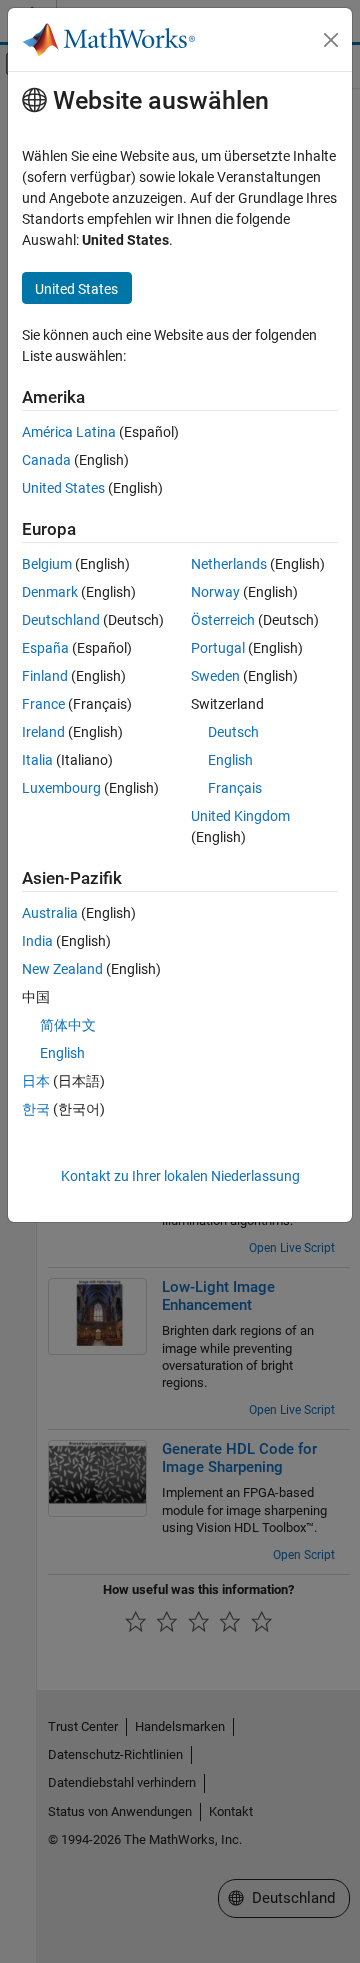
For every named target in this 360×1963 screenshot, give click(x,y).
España (45, 648)
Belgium (47, 564)
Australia (50, 913)
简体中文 (68, 1025)
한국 (36, 1109)
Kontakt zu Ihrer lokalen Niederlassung (180, 1176)
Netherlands (229, 564)
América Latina (69, 432)
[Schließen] (331, 40)
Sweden (215, 676)
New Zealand (62, 969)
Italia (37, 760)
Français (235, 788)
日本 (36, 1081)
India (37, 941)
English (230, 760)
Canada (46, 460)
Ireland (43, 732)
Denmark (50, 592)
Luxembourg (61, 788)
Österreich (223, 620)
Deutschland (61, 620)
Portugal (218, 648)
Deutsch (233, 732)
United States (63, 488)
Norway (215, 592)
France (43, 704)
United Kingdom (240, 816)
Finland (45, 676)
